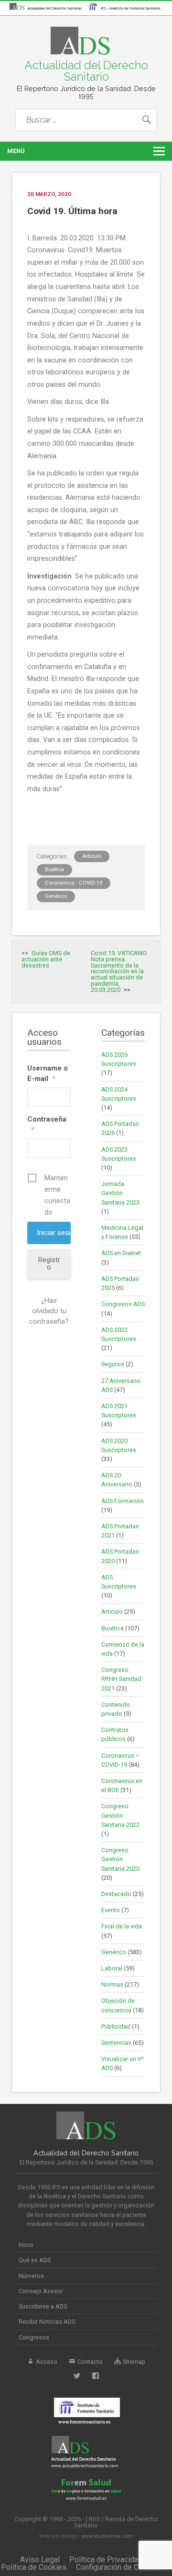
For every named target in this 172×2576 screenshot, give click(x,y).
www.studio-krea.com (107, 2536)
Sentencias (116, 2043)
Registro (49, 1263)
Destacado (116, 1894)
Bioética (54, 870)
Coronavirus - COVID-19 (74, 883)
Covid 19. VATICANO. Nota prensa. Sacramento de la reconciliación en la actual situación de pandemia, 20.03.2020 (119, 971)
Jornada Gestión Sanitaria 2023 (120, 1193)
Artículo (92, 856)
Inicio (26, 2245)
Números (31, 2276)
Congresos (34, 2337)
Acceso (46, 2362)
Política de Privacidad (106, 2560)
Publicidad (116, 2026)
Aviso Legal (40, 2560)
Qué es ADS (35, 2260)
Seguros (113, 1364)
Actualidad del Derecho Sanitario (86, 71)
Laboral (112, 1968)
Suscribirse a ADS (43, 2306)
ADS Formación (123, 1501)
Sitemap (133, 2362)
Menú (16, 151)
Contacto (89, 2362)
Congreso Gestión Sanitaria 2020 (120, 1859)
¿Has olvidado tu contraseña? (49, 1311)
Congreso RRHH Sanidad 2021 (121, 1679)
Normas (112, 1984)
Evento (111, 1910)
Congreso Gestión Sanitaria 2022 (120, 1815)
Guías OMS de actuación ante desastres (46, 959)
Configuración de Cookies (119, 2567)
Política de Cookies (34, 2567)
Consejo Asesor (41, 2291)
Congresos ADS (123, 1304)
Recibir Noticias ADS (47, 2322)
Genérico (56, 896)
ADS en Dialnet (121, 1253)
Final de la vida (122, 1926)
